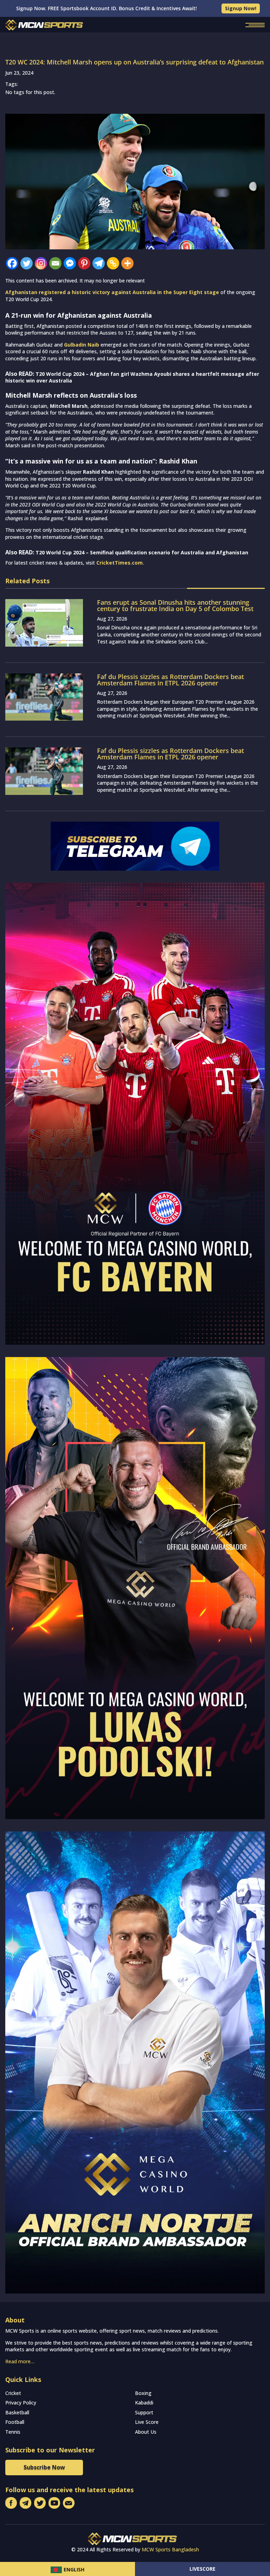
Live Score (147, 2422)
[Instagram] (41, 263)
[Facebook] (12, 263)
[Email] (55, 263)
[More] (127, 263)
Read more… (20, 2361)
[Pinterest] (84, 263)
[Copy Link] (113, 263)
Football (15, 2422)
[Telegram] (99, 263)
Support (144, 2412)
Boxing (143, 2393)
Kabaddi (144, 2403)
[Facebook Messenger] (70, 263)
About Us (146, 2432)
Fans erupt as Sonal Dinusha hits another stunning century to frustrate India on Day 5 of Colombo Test (175, 605)
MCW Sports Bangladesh (170, 2549)
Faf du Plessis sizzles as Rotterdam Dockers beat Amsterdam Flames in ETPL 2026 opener (171, 680)
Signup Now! (241, 8)
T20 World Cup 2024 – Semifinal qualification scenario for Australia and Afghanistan (142, 552)
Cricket (13, 2393)
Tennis (13, 2432)
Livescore (202, 2569)
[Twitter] (27, 263)
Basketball (17, 2412)
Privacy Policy (21, 2403)
